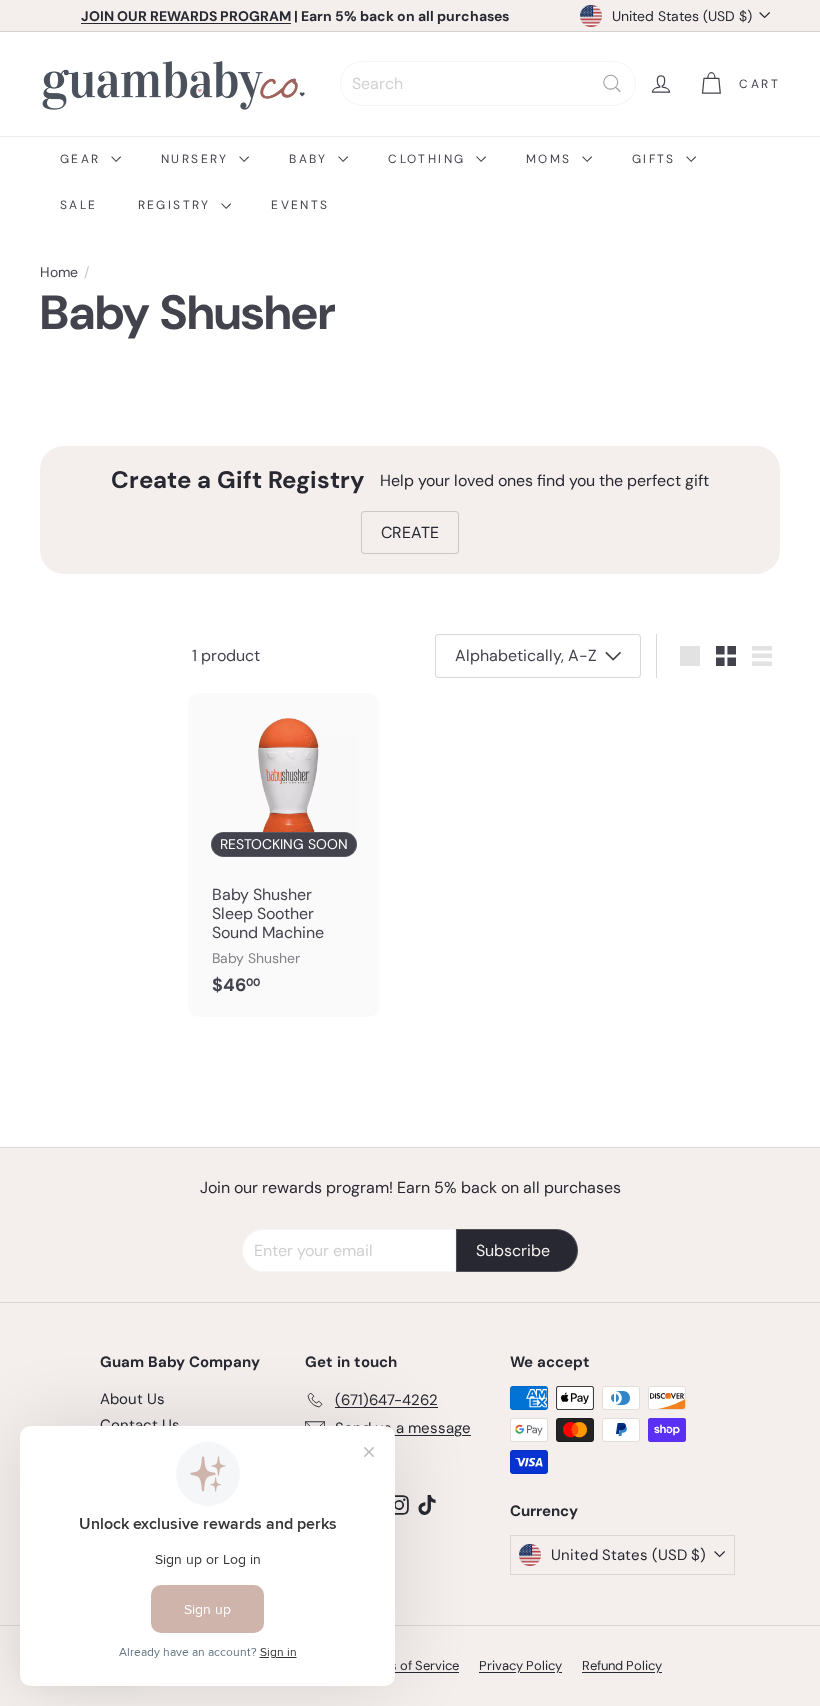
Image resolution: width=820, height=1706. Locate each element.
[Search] (612, 83)
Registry (177, 205)
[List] (762, 656)
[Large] (690, 656)
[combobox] (488, 83)
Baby (311, 159)
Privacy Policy (520, 1665)
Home (59, 272)
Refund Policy (622, 1665)
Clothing (429, 159)
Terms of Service (409, 1665)
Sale (79, 205)
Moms (551, 159)
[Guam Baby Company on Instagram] (399, 1504)
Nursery (197, 159)
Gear (83, 159)
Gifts (656, 159)
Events (300, 205)
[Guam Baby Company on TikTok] (427, 1504)
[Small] (726, 656)
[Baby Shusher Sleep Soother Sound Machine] (283, 855)
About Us (132, 1399)
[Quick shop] (366, 706)
